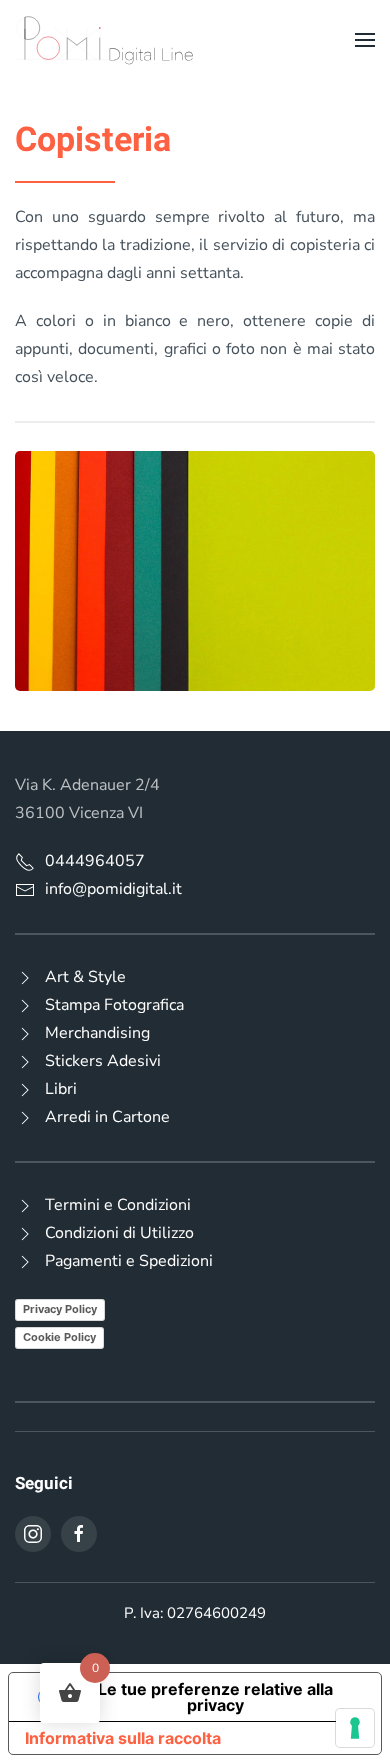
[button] (365, 40)
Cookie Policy (59, 1337)
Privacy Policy (60, 1309)
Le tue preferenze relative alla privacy (215, 1697)
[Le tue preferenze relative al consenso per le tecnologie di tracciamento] (355, 1728)
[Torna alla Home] (105, 40)
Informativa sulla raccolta (123, 1738)
